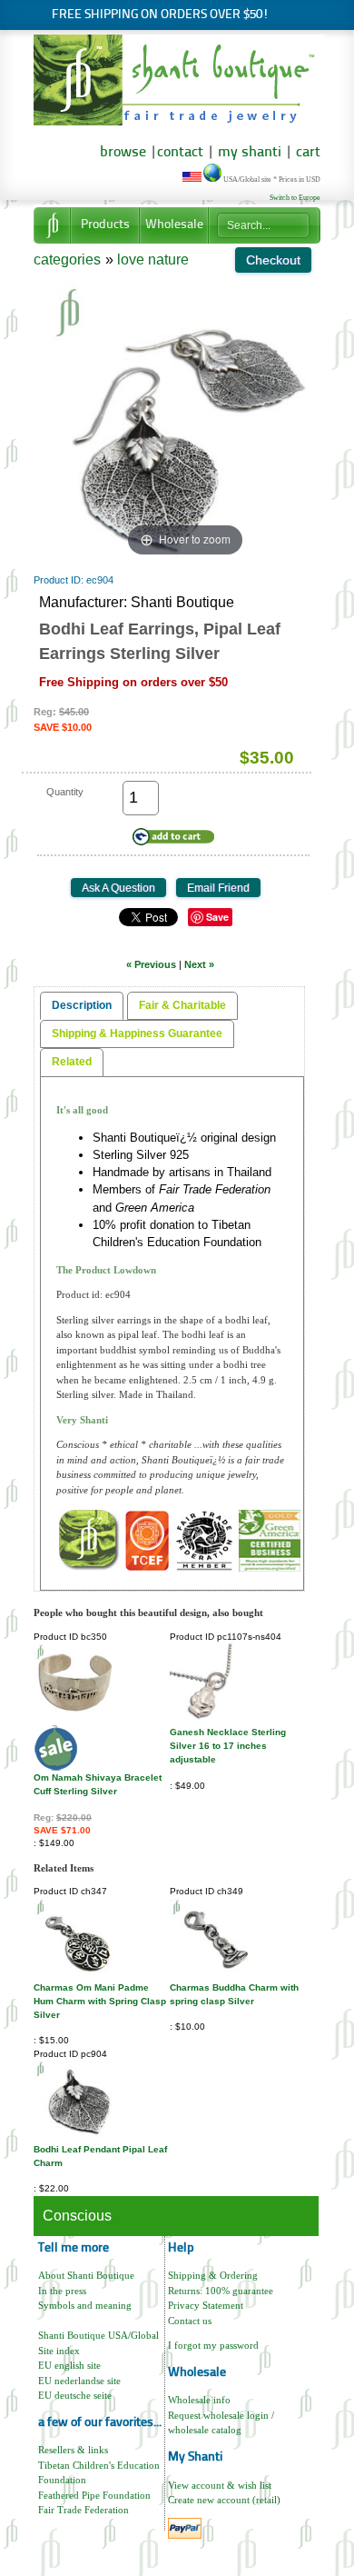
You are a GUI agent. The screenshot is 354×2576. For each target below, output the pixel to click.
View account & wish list (220, 2485)
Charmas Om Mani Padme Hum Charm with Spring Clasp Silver (100, 2001)
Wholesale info (199, 2400)
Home (52, 225)
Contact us (190, 2321)
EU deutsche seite (75, 2395)
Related (72, 1062)
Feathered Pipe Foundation (94, 2495)
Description (82, 1005)
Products (105, 225)
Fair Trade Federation (84, 2510)
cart (308, 153)
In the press (62, 2291)
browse (123, 153)
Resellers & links (73, 2450)
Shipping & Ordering (213, 2275)
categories (67, 260)
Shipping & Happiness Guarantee (137, 1033)
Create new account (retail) (224, 2500)
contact (180, 153)
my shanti (248, 153)
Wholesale (174, 225)
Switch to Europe (295, 198)
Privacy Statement (206, 2305)
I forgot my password (213, 2345)
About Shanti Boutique (86, 2275)
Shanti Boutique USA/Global (98, 2335)
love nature (153, 260)
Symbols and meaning (85, 2305)
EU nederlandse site (79, 2381)
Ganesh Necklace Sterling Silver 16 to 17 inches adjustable (228, 1746)
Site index (59, 2351)
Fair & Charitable (182, 1005)
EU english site (69, 2365)
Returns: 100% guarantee (221, 2291)
